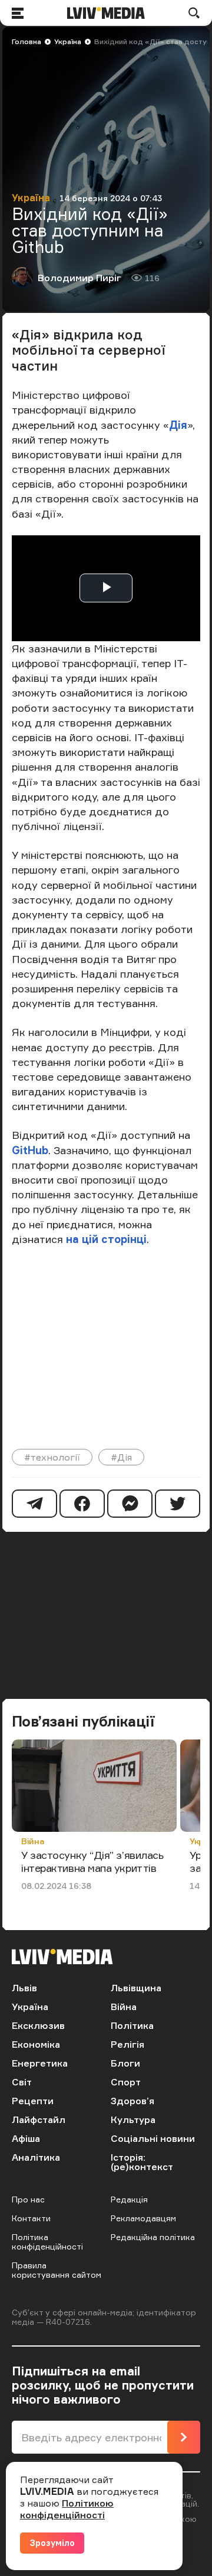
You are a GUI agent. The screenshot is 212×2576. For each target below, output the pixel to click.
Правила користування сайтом (57, 2270)
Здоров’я (132, 2101)
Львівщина (136, 1988)
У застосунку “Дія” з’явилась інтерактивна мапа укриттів (92, 1861)
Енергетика (40, 2063)
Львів (24, 1988)
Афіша (26, 2138)
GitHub (30, 1150)
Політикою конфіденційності (67, 2509)
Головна (26, 41)
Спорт (126, 2082)
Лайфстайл (39, 2120)
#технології (52, 1457)
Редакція (129, 2199)
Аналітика (36, 2157)
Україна (68, 41)
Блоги (125, 2063)
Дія (178, 425)
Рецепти (33, 2101)
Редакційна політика (153, 2237)
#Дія (121, 1457)
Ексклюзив (38, 2025)
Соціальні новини (153, 2138)
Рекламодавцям (143, 2218)
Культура (133, 2120)
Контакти (31, 2218)
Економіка (36, 2044)
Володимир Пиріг (79, 278)
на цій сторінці (106, 1239)
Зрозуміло (52, 2543)
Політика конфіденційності (47, 2242)
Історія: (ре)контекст (142, 2162)
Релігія (127, 2044)
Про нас (28, 2199)
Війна (33, 1841)
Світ (22, 2082)
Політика (132, 2025)
